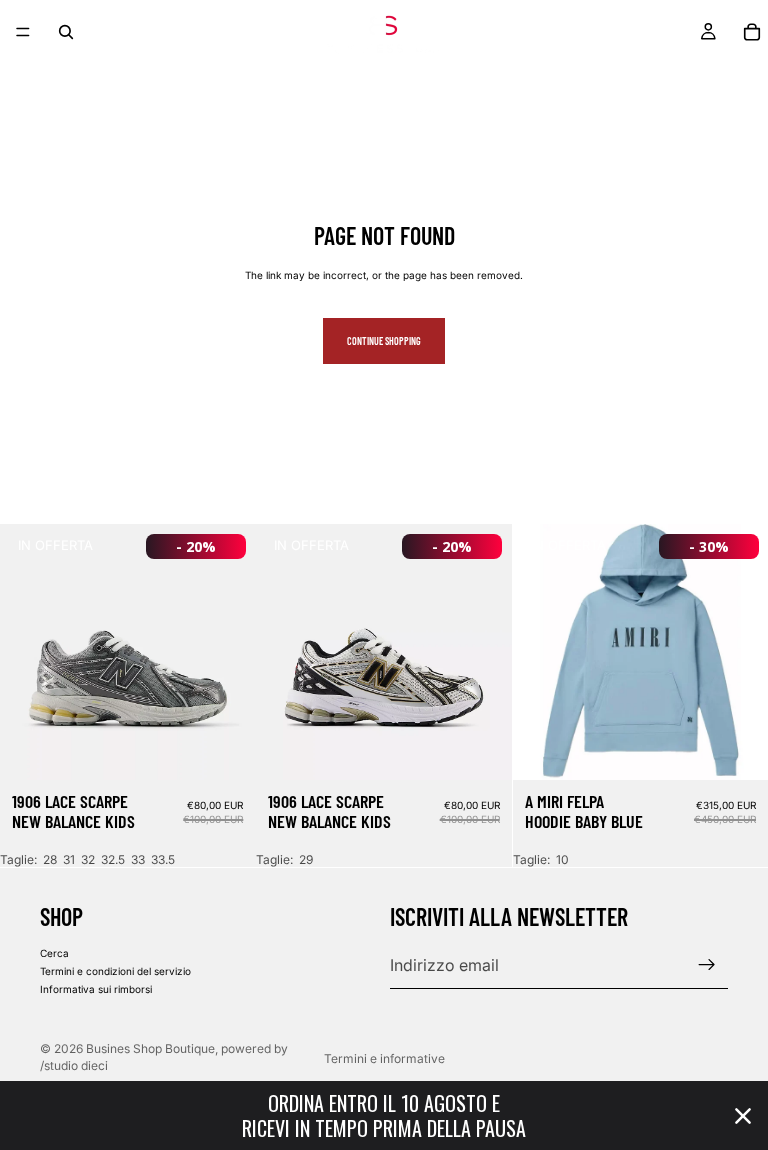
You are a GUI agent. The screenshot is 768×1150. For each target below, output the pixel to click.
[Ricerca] (66, 32)
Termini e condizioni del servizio (115, 971)
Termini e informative (384, 1058)
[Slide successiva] (225, 652)
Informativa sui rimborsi (96, 989)
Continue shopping (384, 341)
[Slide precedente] (30, 652)
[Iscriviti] (707, 965)
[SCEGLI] (225, 749)
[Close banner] (743, 1116)
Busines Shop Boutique (150, 1048)
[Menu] (23, 32)
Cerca (54, 953)
